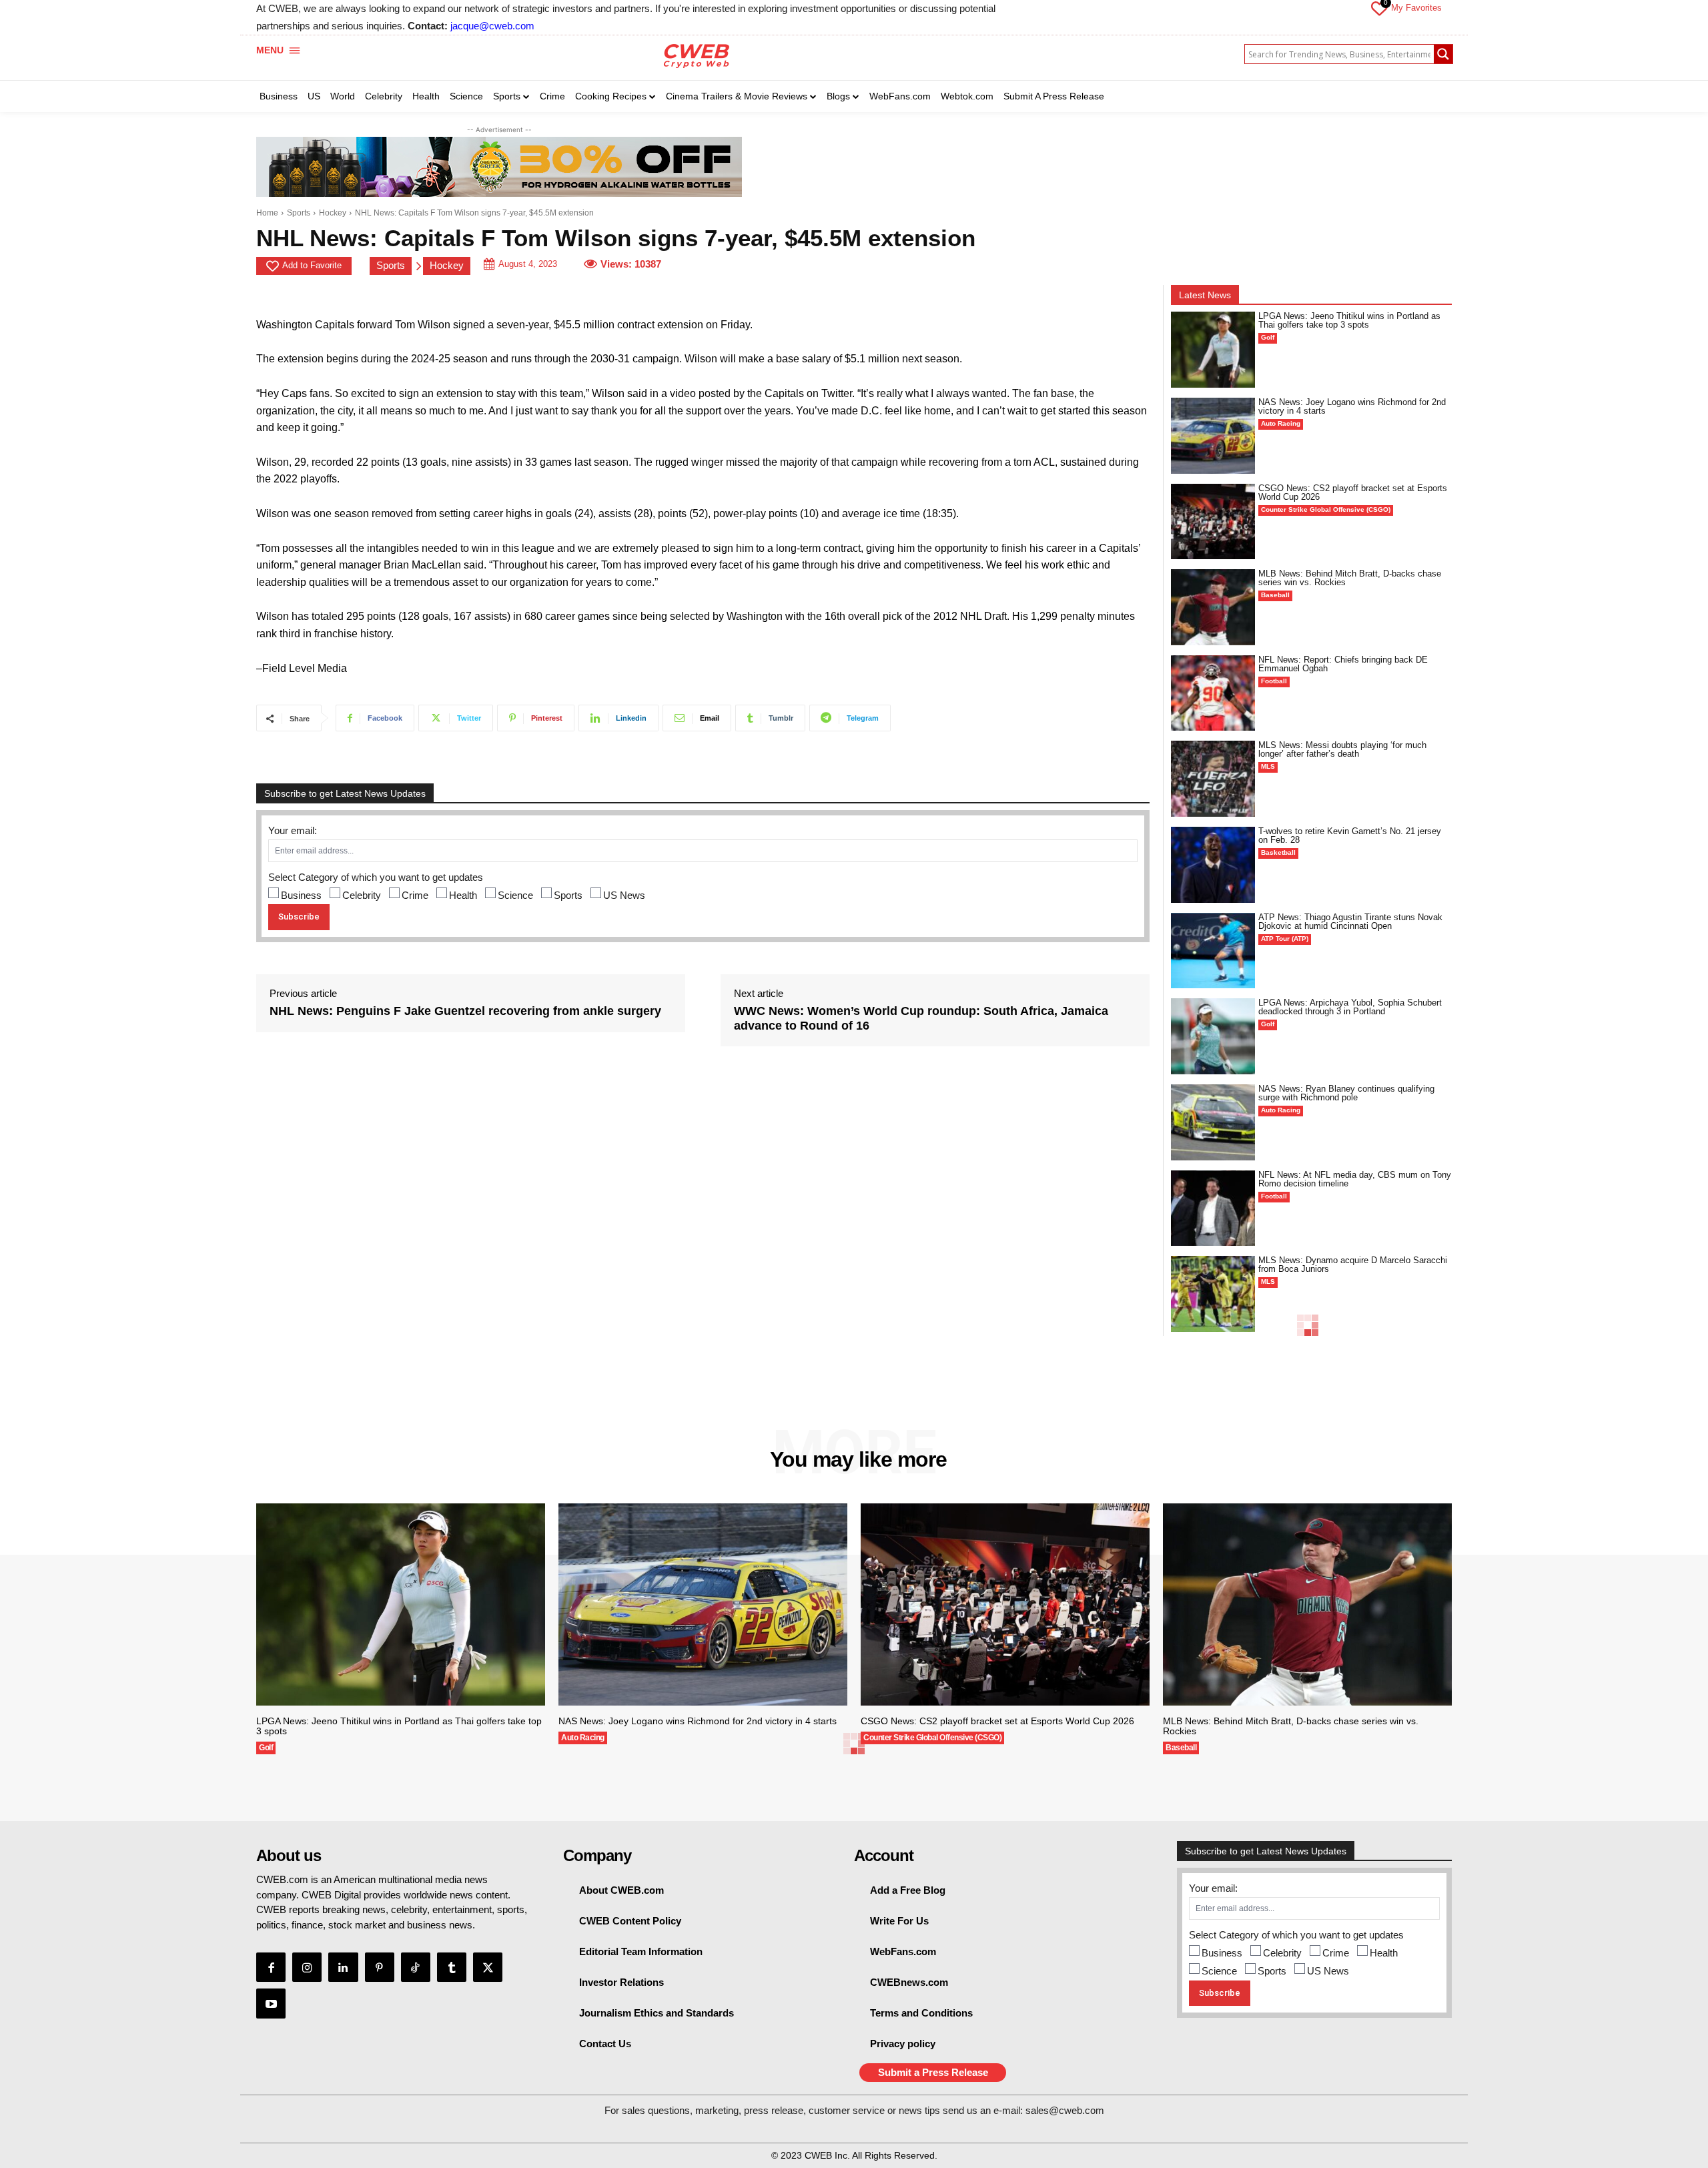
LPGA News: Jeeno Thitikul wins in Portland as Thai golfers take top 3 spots (1349, 320)
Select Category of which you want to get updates (376, 877)
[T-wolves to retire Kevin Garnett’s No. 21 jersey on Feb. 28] (1213, 865)
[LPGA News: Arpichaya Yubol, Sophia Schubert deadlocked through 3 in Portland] (1213, 1036)
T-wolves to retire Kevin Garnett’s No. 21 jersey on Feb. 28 (1350, 835)
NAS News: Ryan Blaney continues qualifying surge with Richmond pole (1346, 1093)
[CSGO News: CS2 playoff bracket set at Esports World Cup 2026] (1213, 522)
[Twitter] (488, 1967)
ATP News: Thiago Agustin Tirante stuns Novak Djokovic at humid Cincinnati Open (1350, 922)
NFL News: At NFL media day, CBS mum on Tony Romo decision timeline (1355, 1179)
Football (1274, 681)
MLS (1268, 766)
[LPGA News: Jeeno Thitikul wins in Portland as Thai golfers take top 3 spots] (1213, 350)
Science (515, 895)
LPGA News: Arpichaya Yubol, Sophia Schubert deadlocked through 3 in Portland (1350, 1007)
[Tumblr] (452, 1967)
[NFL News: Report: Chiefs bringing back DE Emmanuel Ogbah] (1213, 693)
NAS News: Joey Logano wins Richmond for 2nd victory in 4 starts (1352, 406)
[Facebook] (271, 1967)
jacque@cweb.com (492, 26)
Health (463, 895)
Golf (1268, 337)
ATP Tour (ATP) (1285, 939)
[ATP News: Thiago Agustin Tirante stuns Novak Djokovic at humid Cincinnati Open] (1213, 951)
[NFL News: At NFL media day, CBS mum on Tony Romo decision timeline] (1213, 1208)
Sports (299, 213)
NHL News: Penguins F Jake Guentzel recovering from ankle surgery (465, 1011)
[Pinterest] (380, 1967)
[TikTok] (416, 1967)
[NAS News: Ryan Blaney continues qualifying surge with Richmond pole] (1213, 1122)
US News (624, 895)
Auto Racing (1281, 423)
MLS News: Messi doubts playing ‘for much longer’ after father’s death (1342, 749)
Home (267, 213)
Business (301, 895)
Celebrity (362, 895)
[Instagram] (307, 1967)
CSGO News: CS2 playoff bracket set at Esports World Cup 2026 (1353, 492)
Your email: (293, 830)
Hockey (333, 213)
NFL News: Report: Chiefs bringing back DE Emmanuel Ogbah (1343, 664)
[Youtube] (271, 2003)
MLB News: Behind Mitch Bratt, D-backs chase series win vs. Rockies (1350, 578)
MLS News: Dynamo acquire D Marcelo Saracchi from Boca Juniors (1353, 1264)
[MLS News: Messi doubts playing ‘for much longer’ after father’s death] (1213, 779)
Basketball (1278, 852)
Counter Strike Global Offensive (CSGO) (1326, 509)
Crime (415, 895)
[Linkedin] (343, 1967)
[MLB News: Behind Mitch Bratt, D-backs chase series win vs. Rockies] (1213, 607)
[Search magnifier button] (1443, 54)
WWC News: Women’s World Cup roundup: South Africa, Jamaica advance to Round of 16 (921, 1018)
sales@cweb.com (1065, 2110)
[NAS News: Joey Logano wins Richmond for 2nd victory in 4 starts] (1213, 436)
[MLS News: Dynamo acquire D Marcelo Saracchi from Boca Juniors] (1213, 1294)
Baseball (1275, 595)
